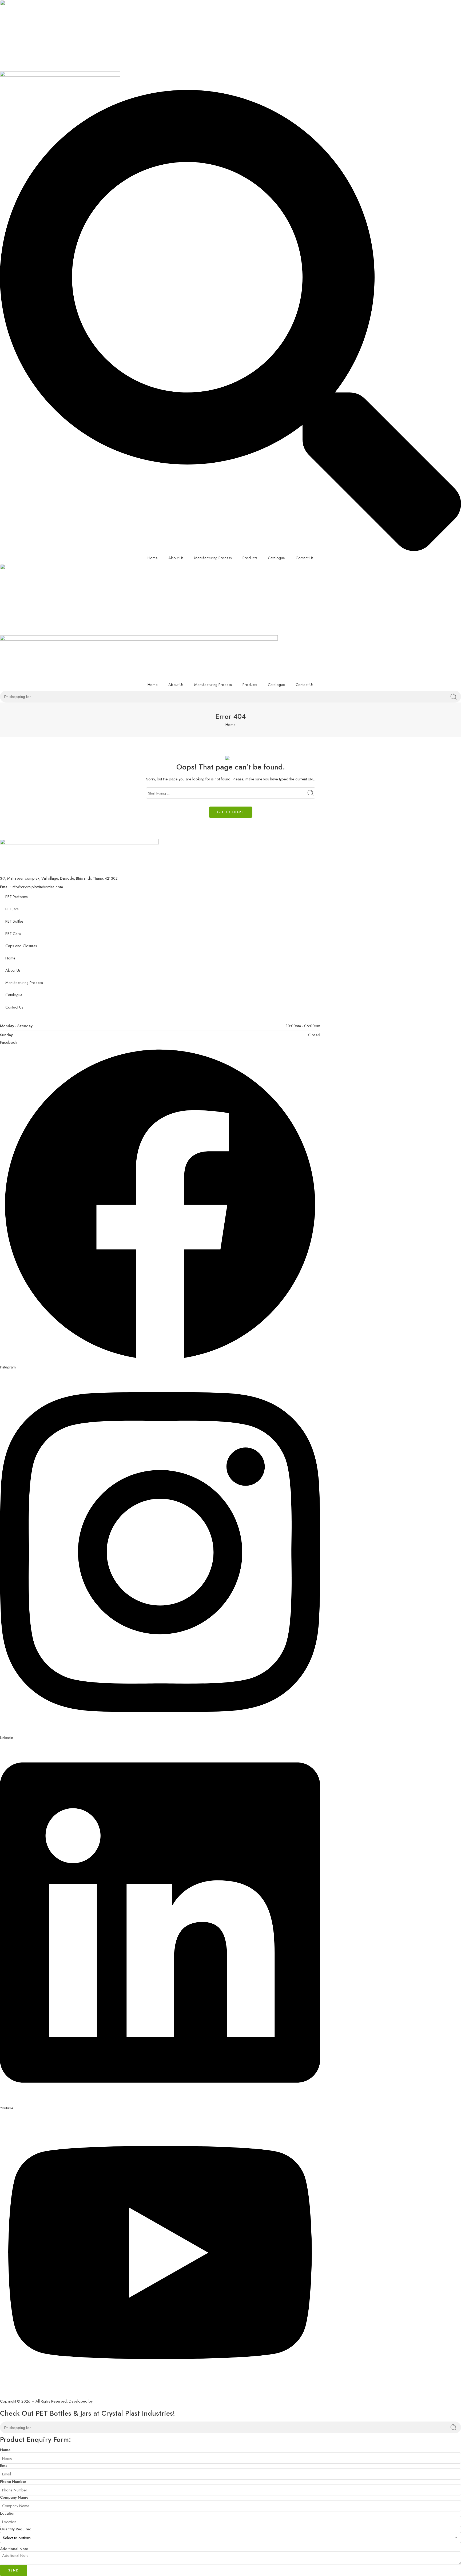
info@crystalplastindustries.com (37, 887)
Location (8, 2513)
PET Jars (12, 909)
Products (250, 558)
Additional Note (14, 2549)
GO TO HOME (231, 812)
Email (5, 2466)
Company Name (14, 2497)
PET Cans (13, 933)
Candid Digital (105, 2401)
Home (153, 558)
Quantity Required (16, 2529)
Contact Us (305, 558)
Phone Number (13, 2482)
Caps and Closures (21, 946)
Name (5, 2450)
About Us (176, 558)
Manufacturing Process (213, 558)
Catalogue (276, 558)
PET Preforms (17, 897)
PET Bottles (14, 921)
